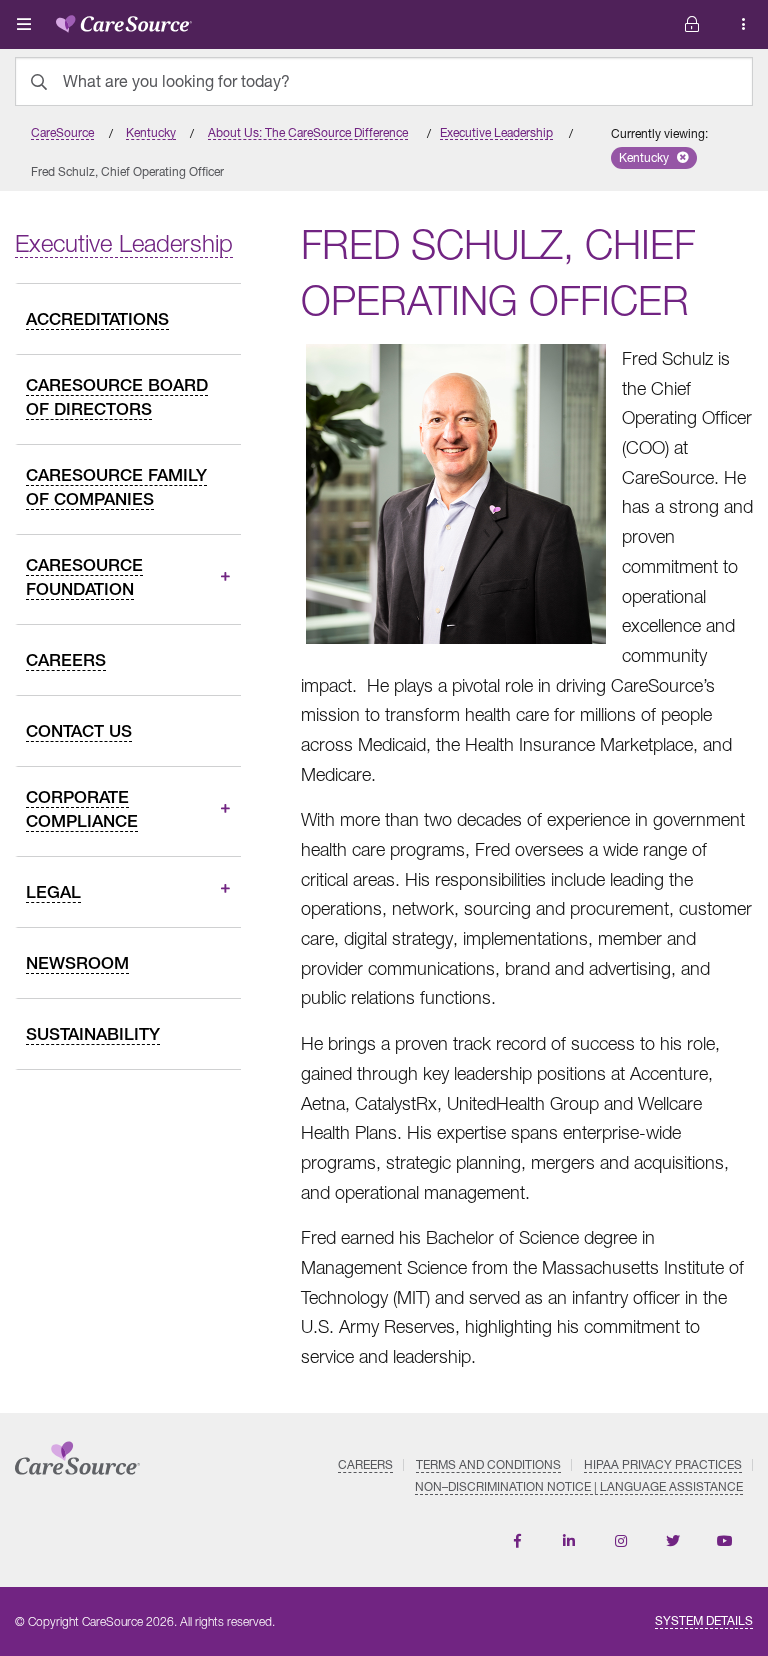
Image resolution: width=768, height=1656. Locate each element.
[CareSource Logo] (124, 20)
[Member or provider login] (744, 24)
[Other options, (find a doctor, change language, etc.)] (692, 24)
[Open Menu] (24, 24)
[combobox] (384, 81)
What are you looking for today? (176, 81)
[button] (654, 158)
